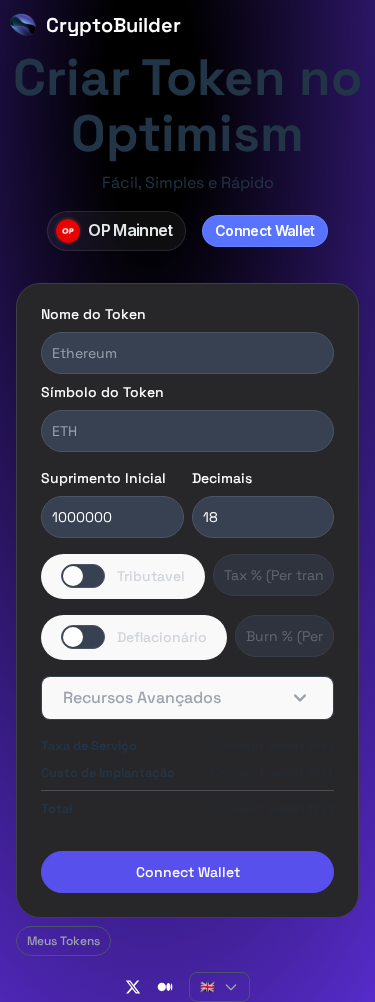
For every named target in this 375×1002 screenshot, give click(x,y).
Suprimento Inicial (103, 478)
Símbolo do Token (102, 392)
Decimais (222, 478)
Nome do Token (93, 314)
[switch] (123, 576)
